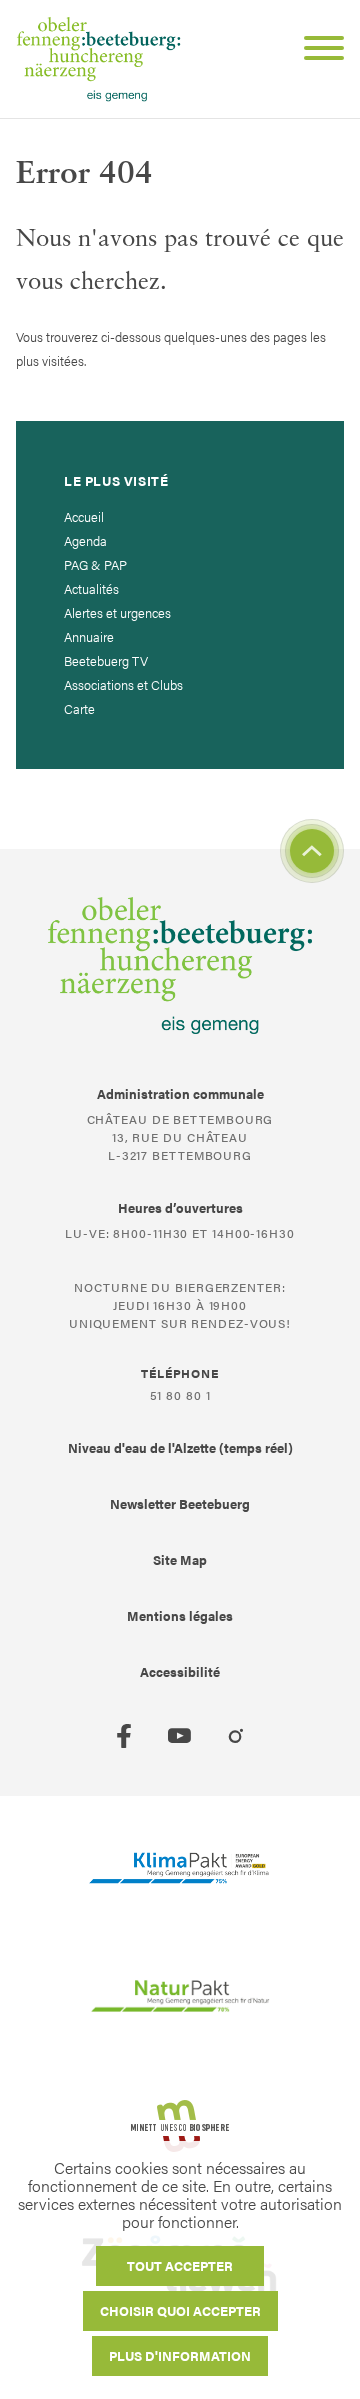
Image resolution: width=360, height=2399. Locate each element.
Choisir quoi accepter (180, 2310)
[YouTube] (180, 1736)
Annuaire (89, 636)
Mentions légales (180, 1615)
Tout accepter (180, 2265)
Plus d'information (180, 2355)
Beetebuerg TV (106, 660)
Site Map (180, 1559)
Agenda (85, 540)
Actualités (91, 588)
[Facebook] (124, 1736)
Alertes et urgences (117, 612)
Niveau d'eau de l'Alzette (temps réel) (180, 1447)
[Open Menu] (316, 51)
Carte (79, 708)
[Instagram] (236, 1736)
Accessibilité (180, 1671)
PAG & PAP (95, 564)
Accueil (84, 516)
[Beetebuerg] (98, 59)
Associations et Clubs (123, 684)
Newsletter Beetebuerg (180, 1503)
